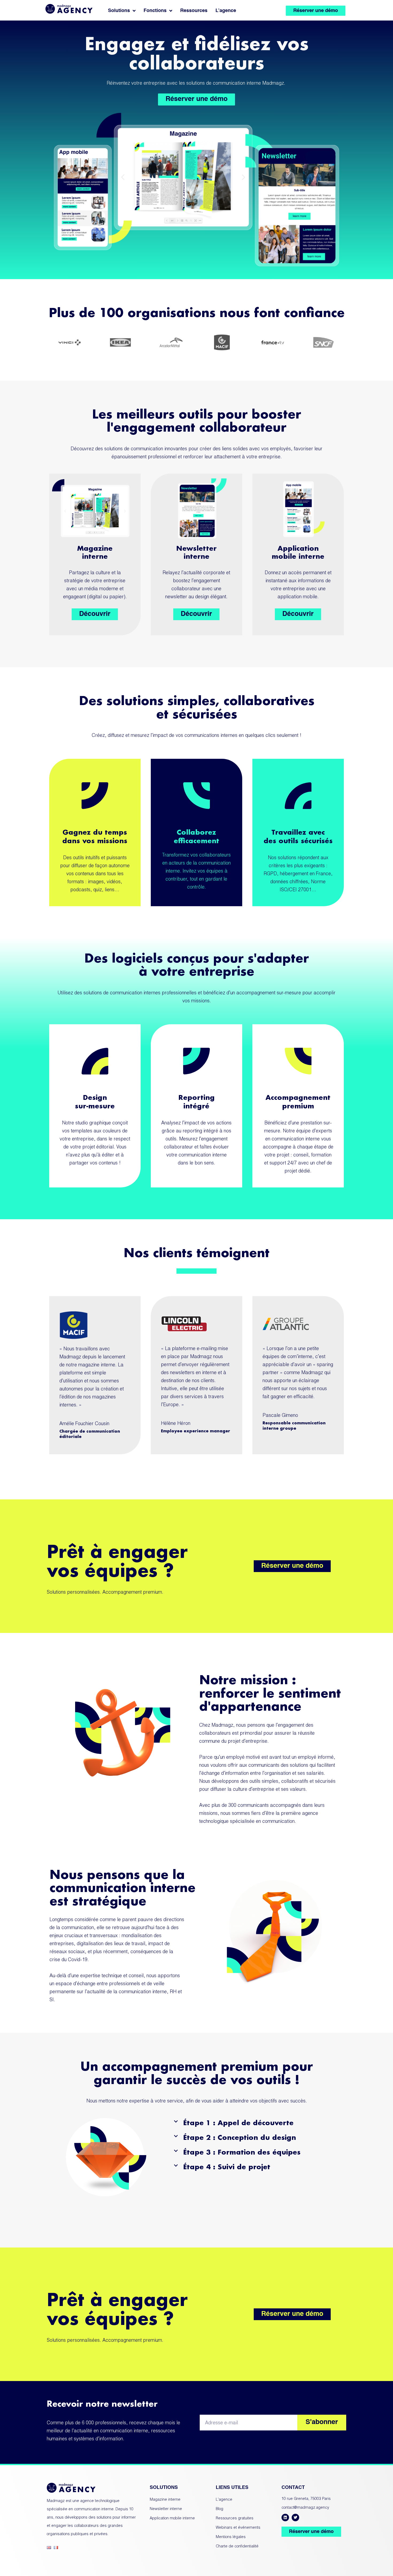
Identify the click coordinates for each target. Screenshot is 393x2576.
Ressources (194, 11)
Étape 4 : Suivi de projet (227, 2167)
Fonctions (155, 11)
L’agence (226, 11)
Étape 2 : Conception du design (240, 2137)
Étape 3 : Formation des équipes (242, 2152)
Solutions (119, 11)
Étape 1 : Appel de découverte (238, 2123)
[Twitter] (295, 2518)
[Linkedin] (285, 2518)
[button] (257, 2123)
